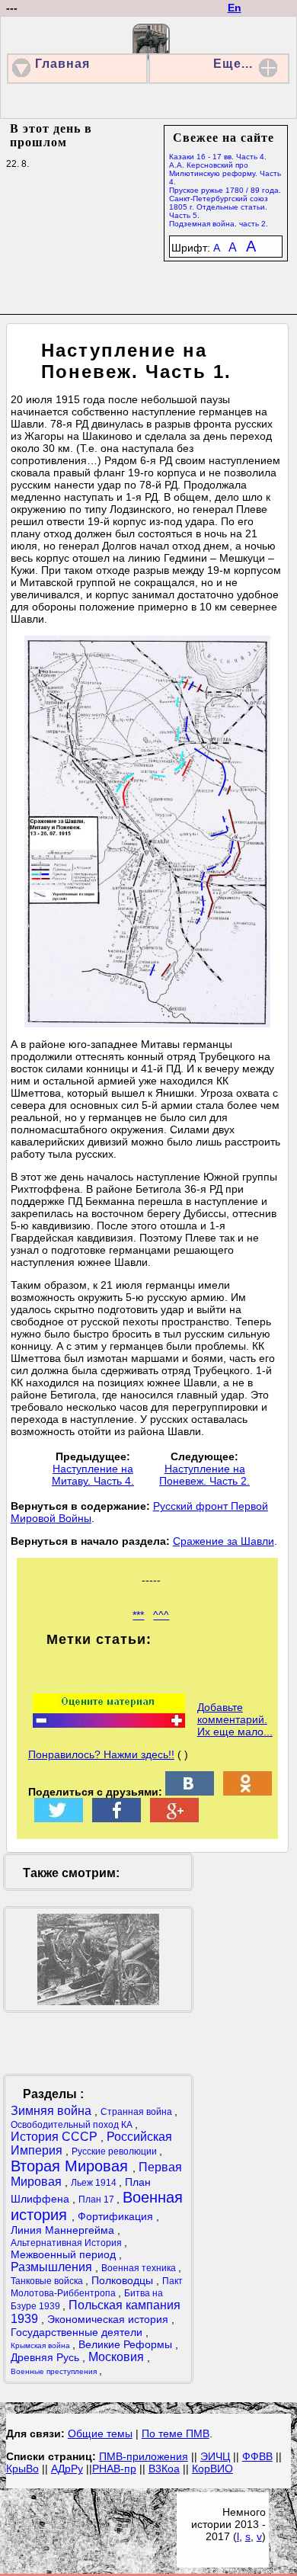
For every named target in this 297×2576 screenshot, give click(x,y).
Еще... (233, 64)
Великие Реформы (127, 2344)
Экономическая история (109, 2319)
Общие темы (100, 2433)
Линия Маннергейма (64, 2230)
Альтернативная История (67, 2243)
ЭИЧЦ (215, 2456)
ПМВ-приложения (144, 2456)
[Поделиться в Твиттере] (59, 1818)
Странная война (137, 2112)
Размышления (53, 2267)
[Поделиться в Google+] (174, 1818)
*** (138, 1615)
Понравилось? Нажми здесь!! (101, 1754)
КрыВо (22, 2469)
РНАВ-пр (114, 2469)
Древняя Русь (46, 2357)
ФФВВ (257, 2456)
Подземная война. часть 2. (219, 224)
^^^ (161, 1615)
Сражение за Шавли (224, 1541)
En (235, 8)
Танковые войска (48, 2281)
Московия (118, 2357)
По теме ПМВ (176, 2433)
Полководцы (124, 2280)
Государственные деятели (78, 2332)
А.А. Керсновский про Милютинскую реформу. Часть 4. (225, 173)
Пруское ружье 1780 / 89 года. (225, 190)
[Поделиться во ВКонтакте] (190, 1792)
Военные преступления (55, 2371)
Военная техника (140, 2268)
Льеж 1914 (95, 2183)
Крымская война (42, 2345)
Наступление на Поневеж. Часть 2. (204, 1475)
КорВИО (212, 2469)
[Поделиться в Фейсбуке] (117, 1818)
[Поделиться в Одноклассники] (247, 1792)
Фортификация (117, 2216)
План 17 (97, 2200)
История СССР (56, 2137)
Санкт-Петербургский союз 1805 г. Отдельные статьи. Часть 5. (219, 207)
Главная (62, 64)
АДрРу (67, 2469)
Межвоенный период (65, 2254)
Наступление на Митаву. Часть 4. (93, 1475)
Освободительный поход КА (73, 2125)
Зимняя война (53, 2111)
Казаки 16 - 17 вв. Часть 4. (218, 157)
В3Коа (164, 2469)
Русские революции (115, 2151)
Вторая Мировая (72, 2166)
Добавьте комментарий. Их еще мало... (235, 1719)
